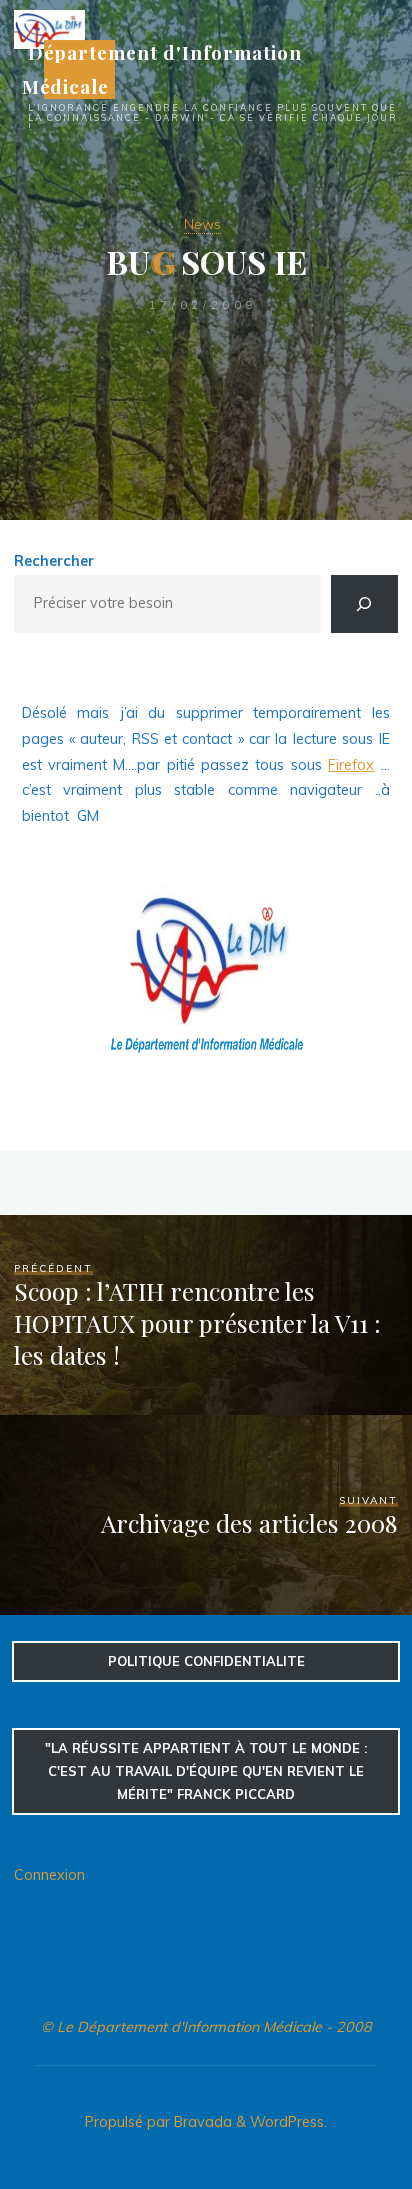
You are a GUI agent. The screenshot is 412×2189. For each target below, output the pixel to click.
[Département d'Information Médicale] (49, 28)
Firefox (352, 765)
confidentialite (206, 1661)
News (202, 224)
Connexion (49, 1875)
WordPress (287, 2122)
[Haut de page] (334, 2111)
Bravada (201, 2122)
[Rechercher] (364, 604)
